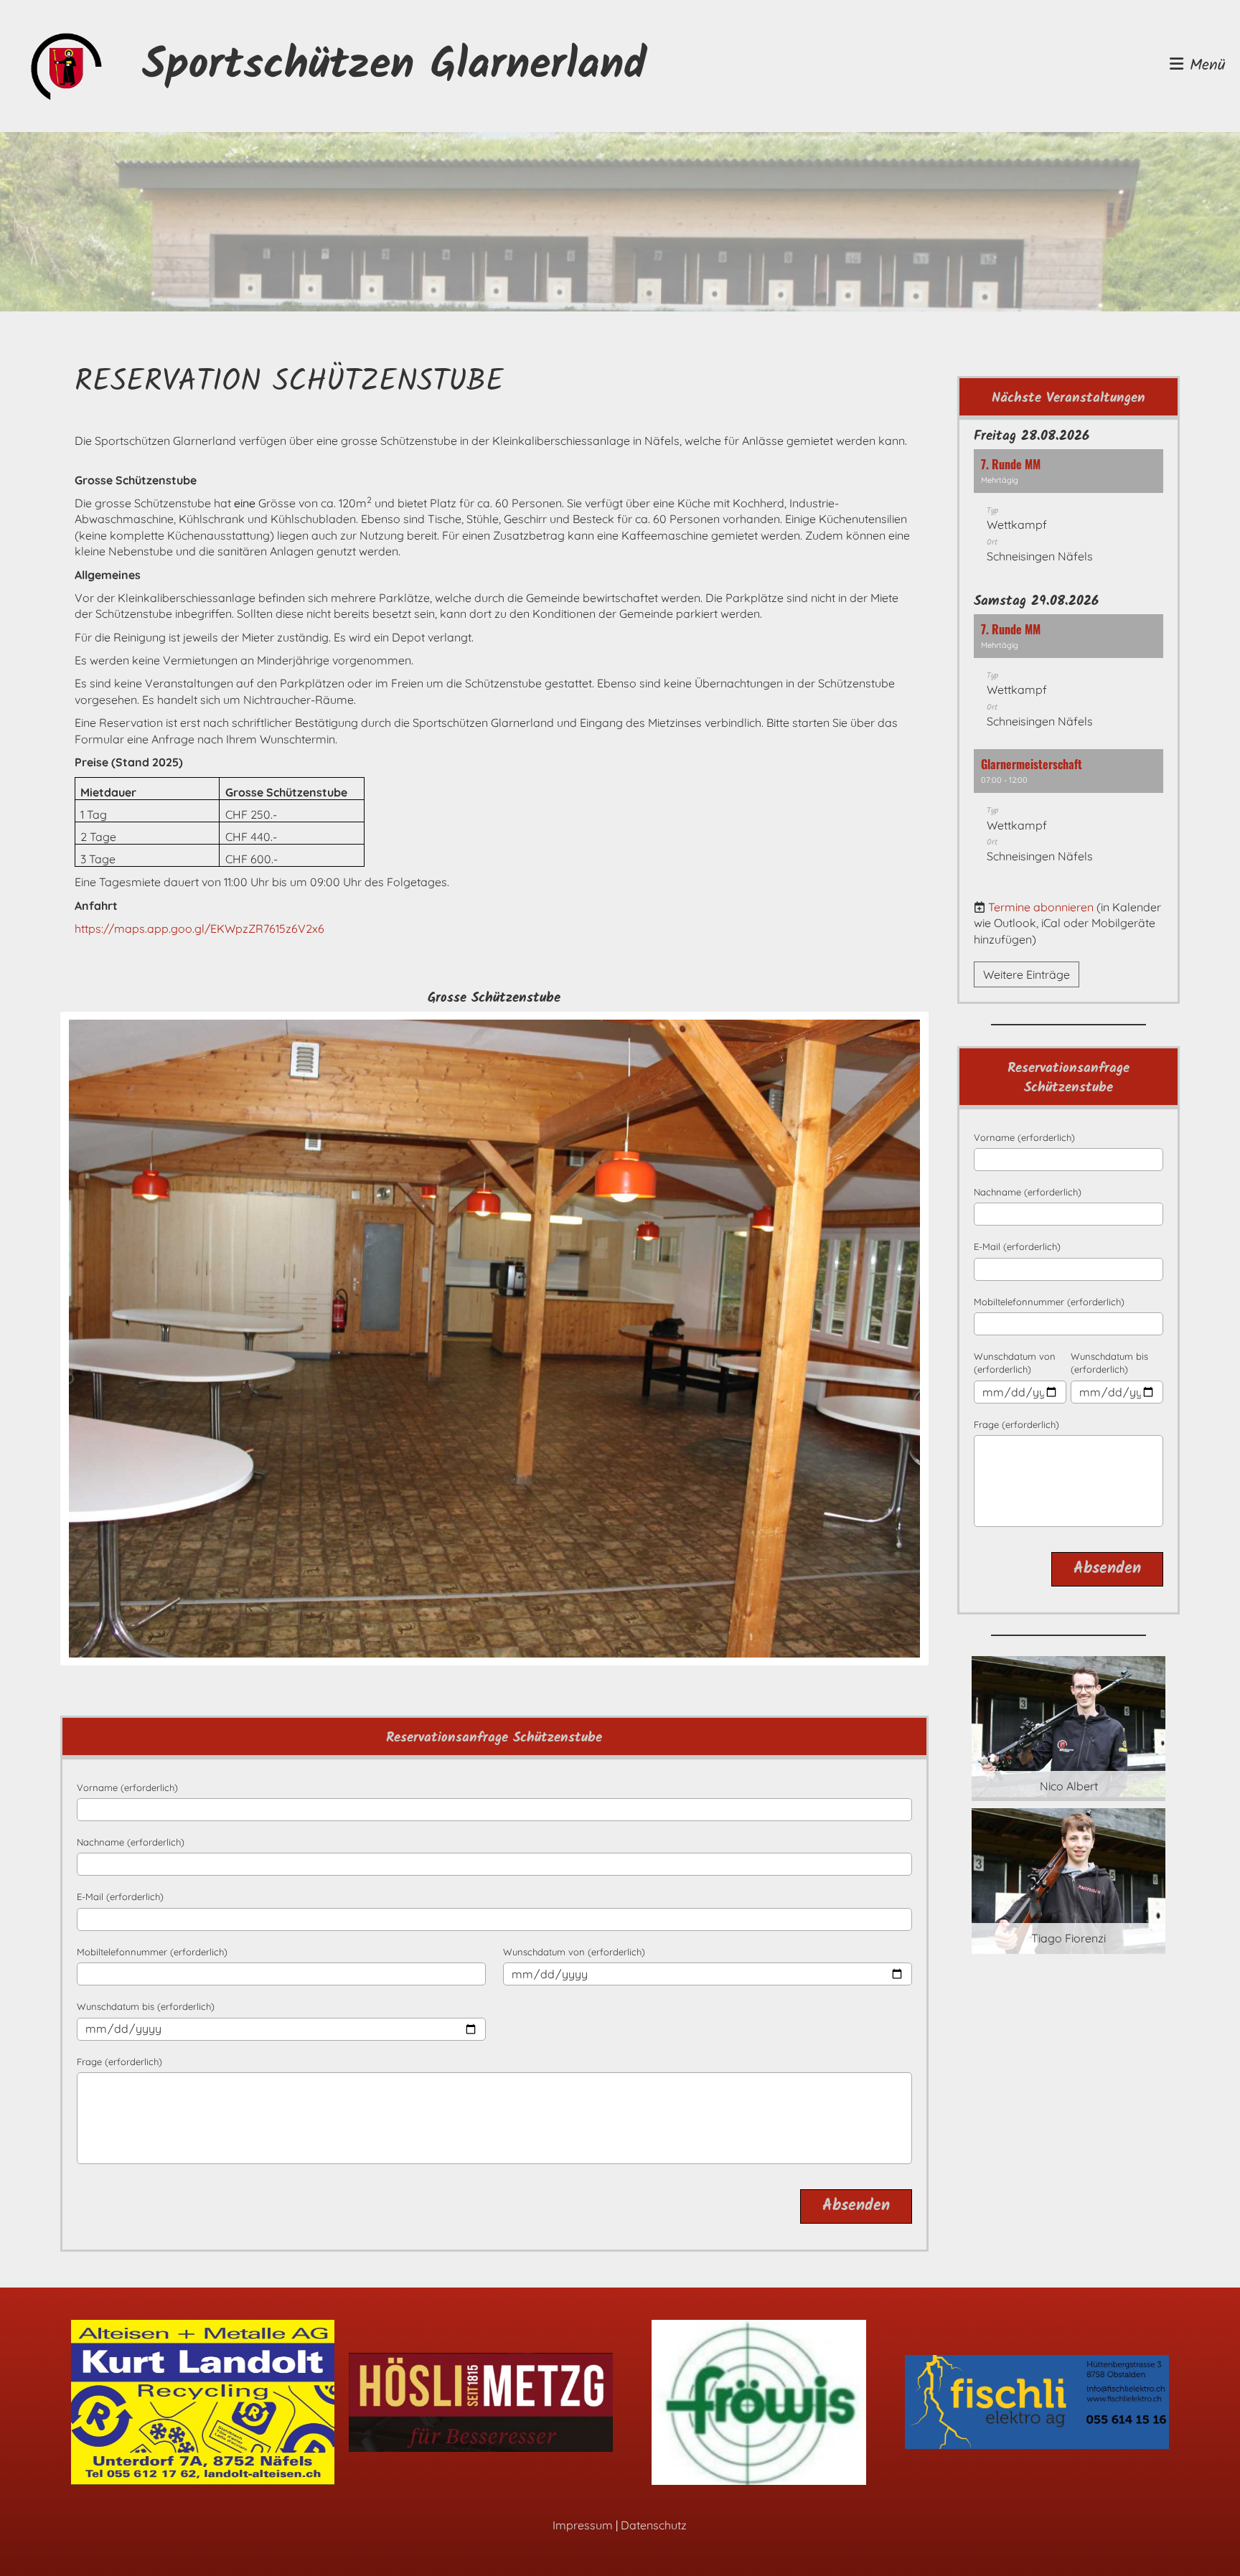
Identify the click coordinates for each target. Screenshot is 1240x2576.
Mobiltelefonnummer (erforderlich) (152, 1952)
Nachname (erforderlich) (131, 1842)
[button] (1068, 513)
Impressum (583, 2525)
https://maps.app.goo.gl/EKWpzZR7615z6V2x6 (199, 929)
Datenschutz (654, 2525)
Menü (1204, 66)
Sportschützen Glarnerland (394, 66)
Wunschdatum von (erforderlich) (574, 1952)
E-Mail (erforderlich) (120, 1896)
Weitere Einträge (1027, 974)
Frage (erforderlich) (119, 2062)
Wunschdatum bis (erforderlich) (146, 2006)
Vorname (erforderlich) (127, 1787)
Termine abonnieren (1041, 907)
